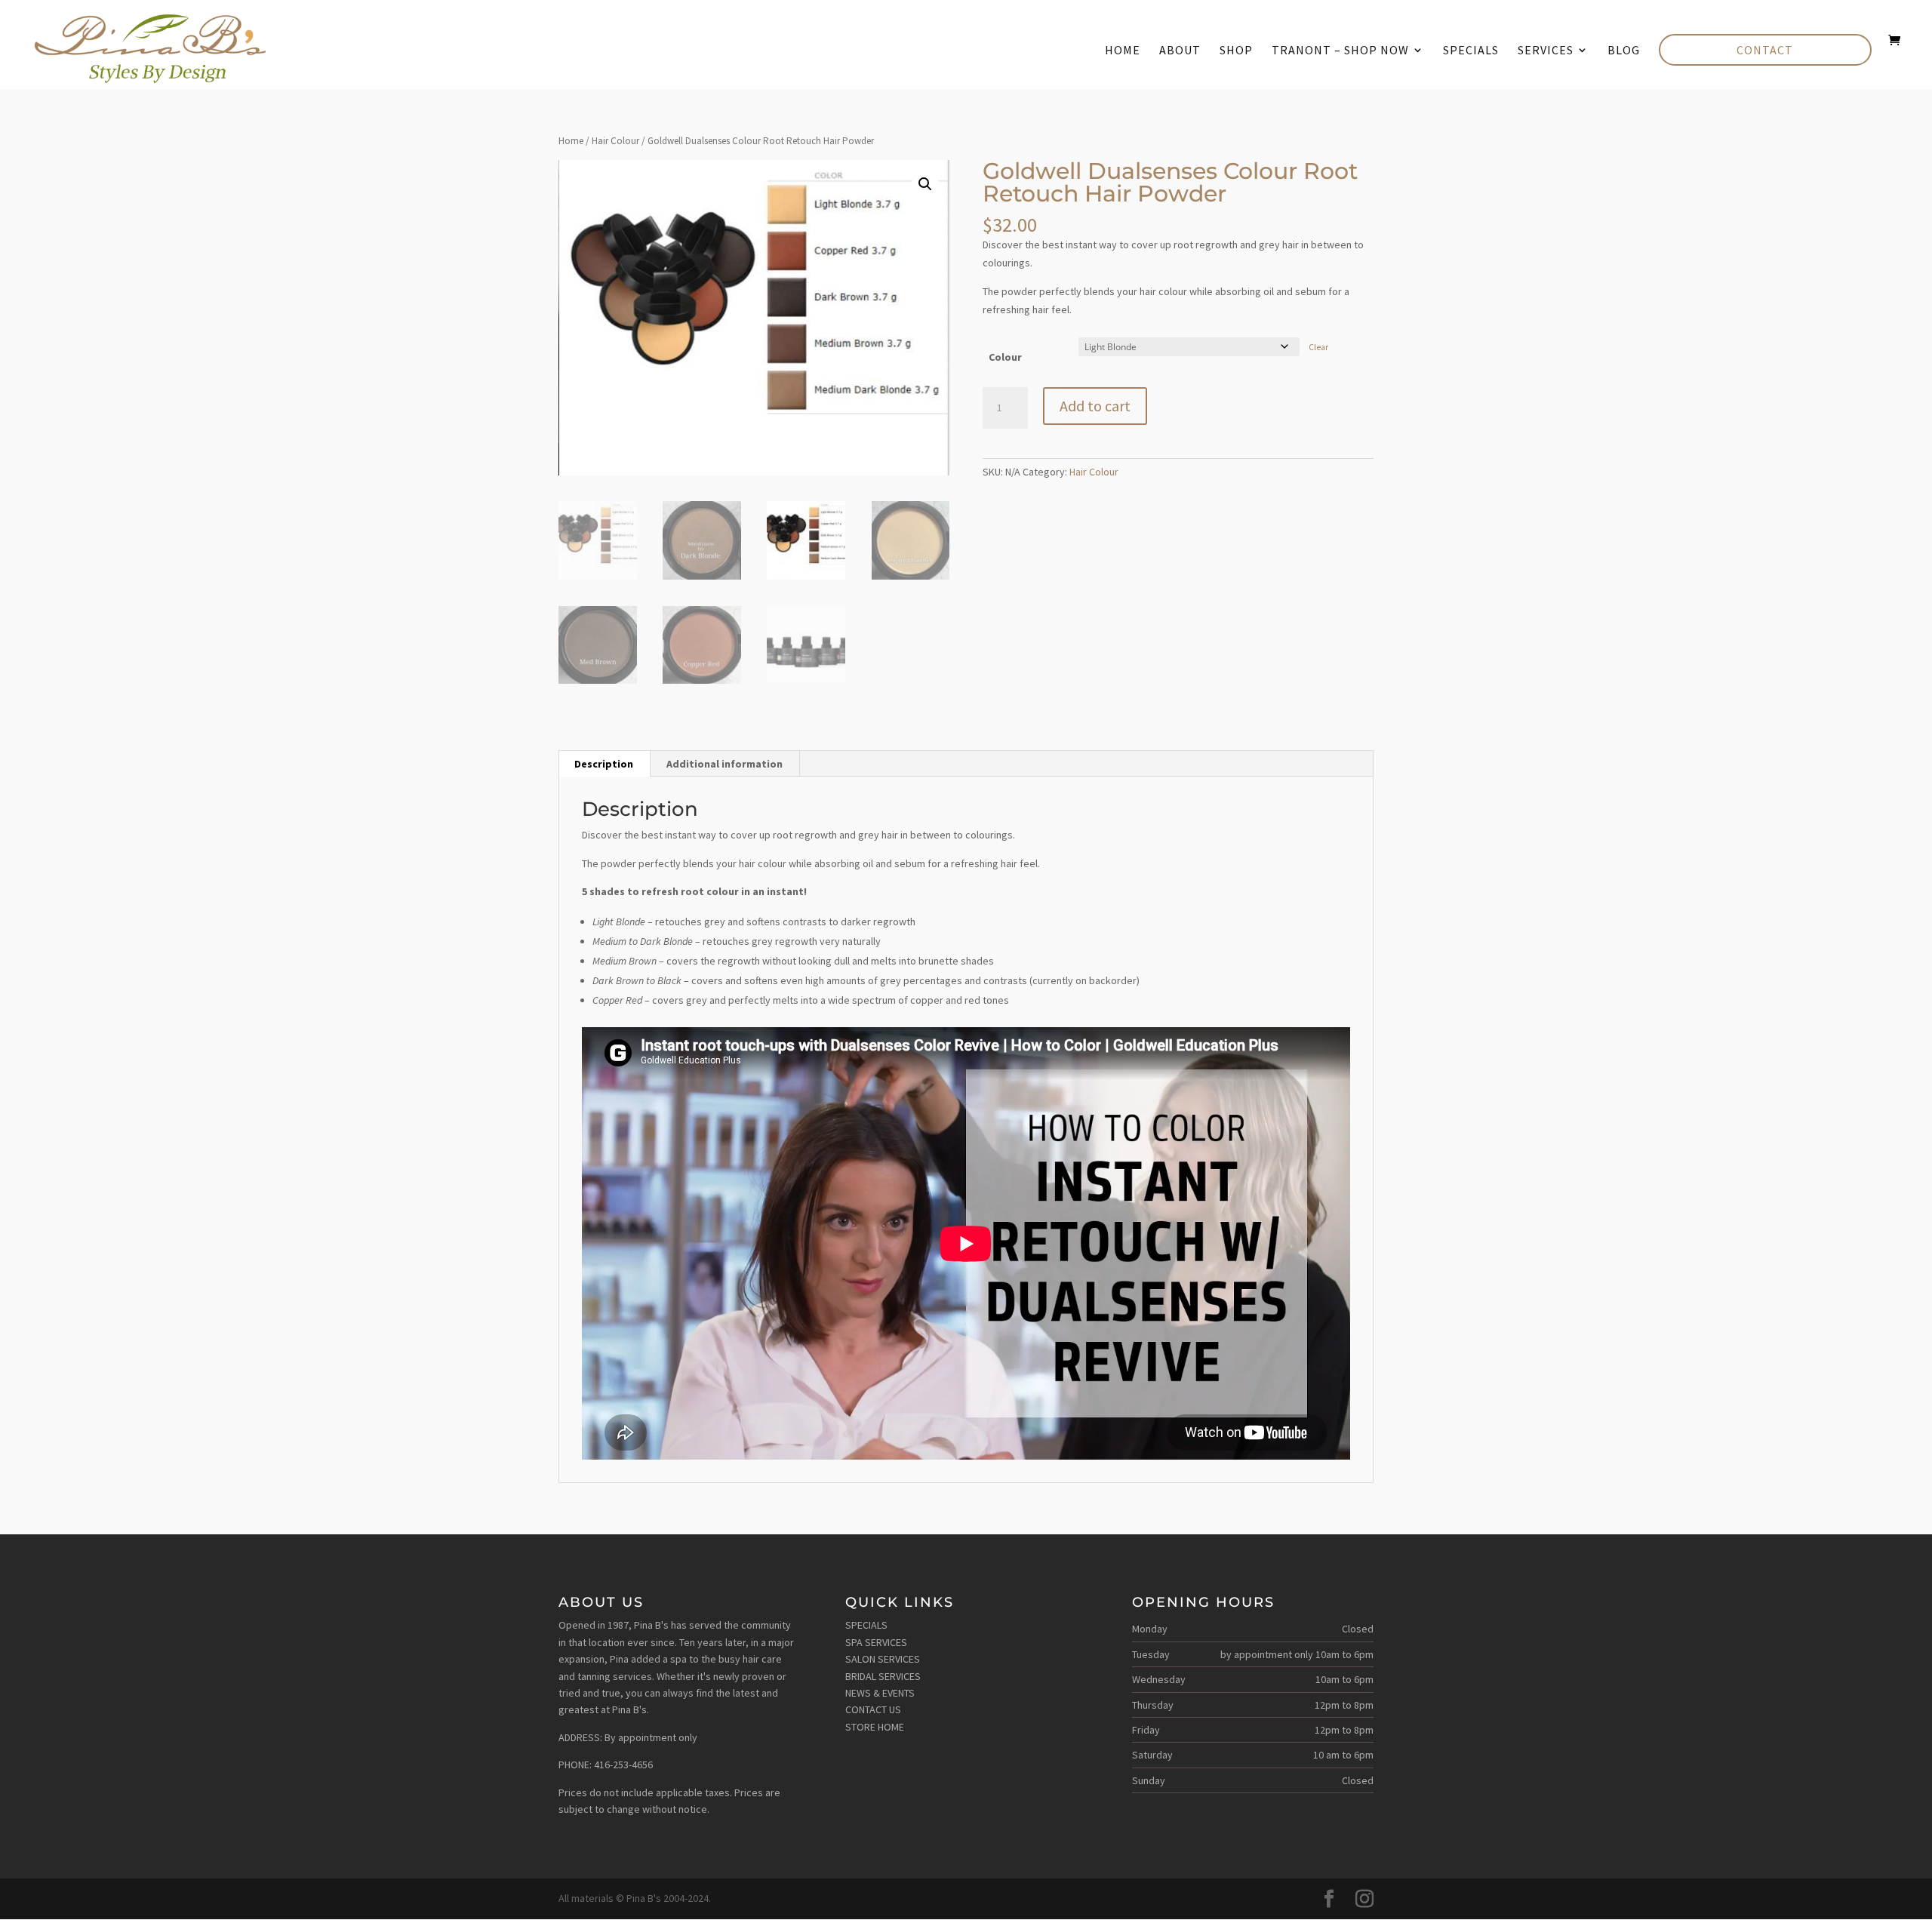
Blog (1624, 51)
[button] (925, 184)
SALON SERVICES (883, 1659)
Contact (1765, 50)
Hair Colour (615, 141)
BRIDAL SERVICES (883, 1676)
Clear (1318, 347)
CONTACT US (873, 1709)
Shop (1236, 51)
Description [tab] (604, 764)
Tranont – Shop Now (1340, 51)
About (1180, 51)
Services (1546, 51)
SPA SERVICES (876, 1642)
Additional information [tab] (724, 764)
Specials (1471, 51)
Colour (1005, 357)
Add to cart (1095, 406)
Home (1123, 51)
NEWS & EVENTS (880, 1693)
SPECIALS (866, 1625)
